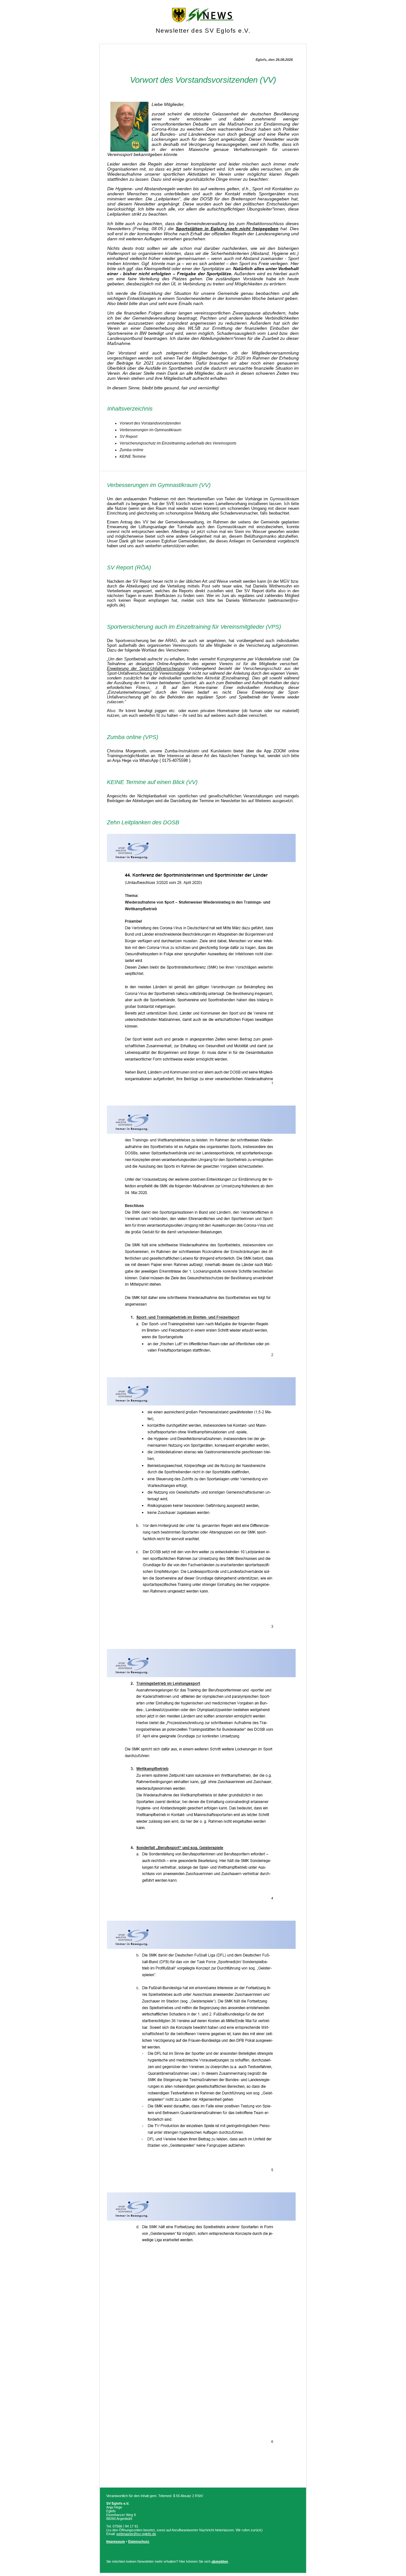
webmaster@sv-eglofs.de (136, 2534)
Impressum (116, 2541)
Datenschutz (139, 2541)
